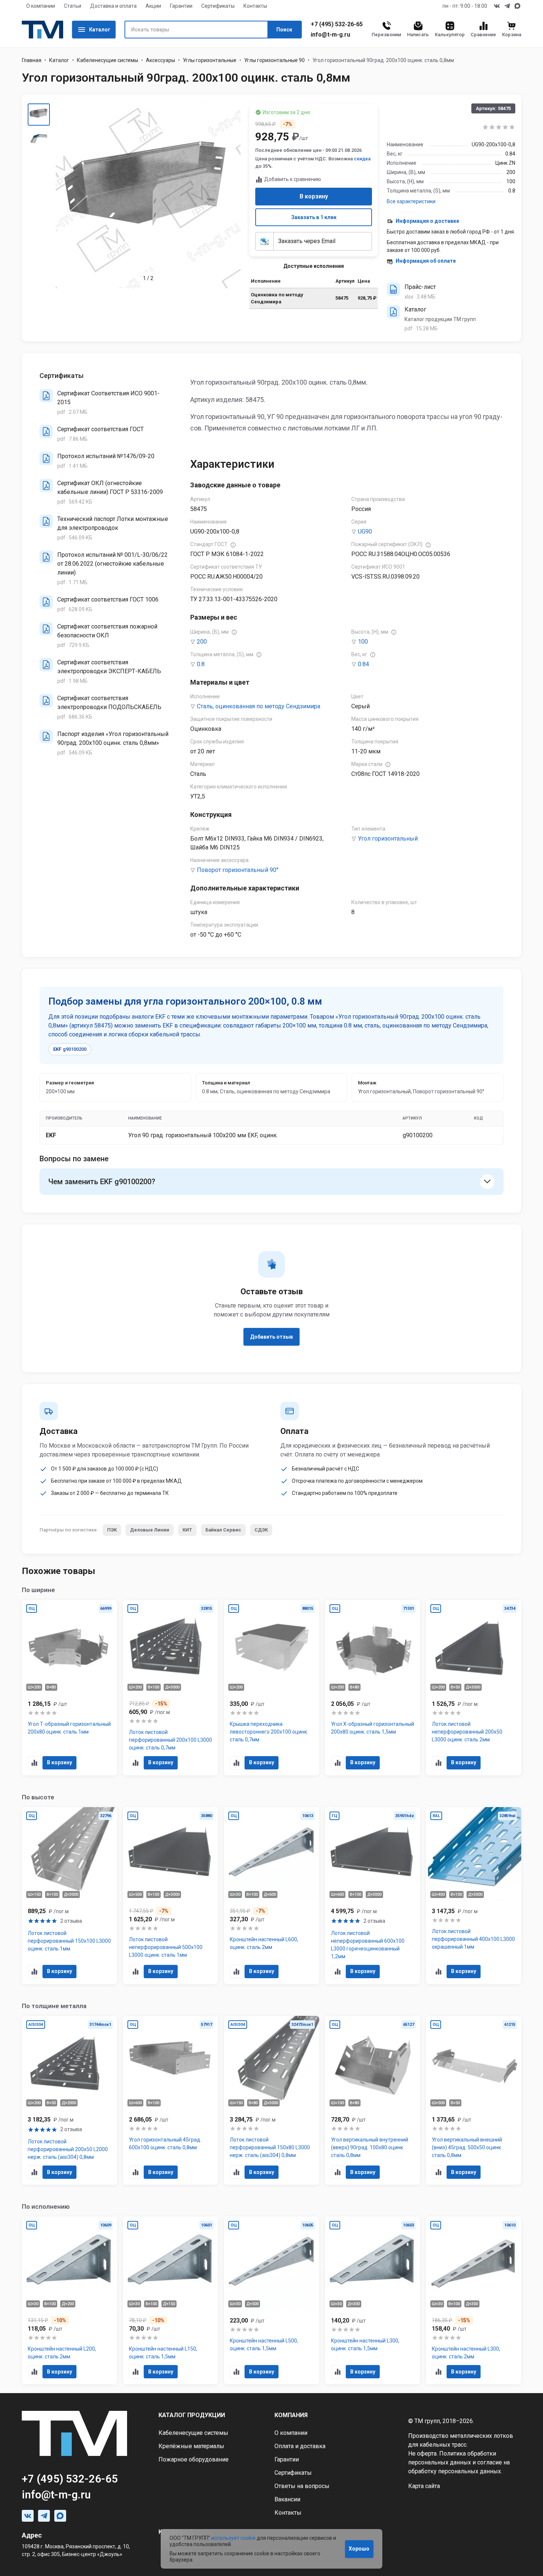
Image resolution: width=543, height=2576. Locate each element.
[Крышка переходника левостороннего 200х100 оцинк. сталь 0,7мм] (271, 1688)
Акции (153, 6)
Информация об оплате (426, 261)
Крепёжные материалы (191, 2446)
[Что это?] (233, 545)
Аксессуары (160, 60)
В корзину (314, 196)
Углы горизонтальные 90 (274, 60)
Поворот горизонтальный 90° (238, 870)
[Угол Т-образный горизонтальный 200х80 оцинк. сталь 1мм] (69, 1688)
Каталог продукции (192, 2415)
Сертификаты (218, 6)
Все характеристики (411, 201)
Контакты (255, 6)
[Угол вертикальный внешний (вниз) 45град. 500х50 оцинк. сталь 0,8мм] (474, 2100)
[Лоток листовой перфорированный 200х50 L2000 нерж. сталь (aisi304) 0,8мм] (69, 2100)
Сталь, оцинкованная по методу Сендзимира (259, 706)
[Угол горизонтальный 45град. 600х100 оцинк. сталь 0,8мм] (171, 2100)
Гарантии (181, 6)
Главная (32, 60)
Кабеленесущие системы (107, 60)
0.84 (363, 664)
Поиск (284, 30)
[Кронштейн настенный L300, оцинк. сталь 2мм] (474, 2300)
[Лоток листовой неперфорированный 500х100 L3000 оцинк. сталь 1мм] (171, 1896)
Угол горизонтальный (388, 839)
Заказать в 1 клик (314, 217)
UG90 (365, 531)
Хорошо (359, 2549)
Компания (291, 2415)
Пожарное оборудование (194, 2459)
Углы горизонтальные (210, 60)
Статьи (73, 6)
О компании (41, 6)
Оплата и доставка (300, 2446)
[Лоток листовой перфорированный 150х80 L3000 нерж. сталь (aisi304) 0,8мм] (271, 2100)
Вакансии (287, 2499)
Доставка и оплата (113, 6)
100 (363, 642)
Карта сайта (424, 2486)
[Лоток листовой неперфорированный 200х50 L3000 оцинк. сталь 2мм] (474, 1688)
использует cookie (233, 2538)
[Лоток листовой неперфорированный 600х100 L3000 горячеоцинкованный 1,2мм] (373, 1896)
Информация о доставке (427, 221)
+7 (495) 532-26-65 (337, 24)
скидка (362, 159)
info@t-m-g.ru (330, 35)
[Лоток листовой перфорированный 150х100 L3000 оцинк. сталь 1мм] (69, 1896)
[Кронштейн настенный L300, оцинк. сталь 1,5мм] (373, 2300)
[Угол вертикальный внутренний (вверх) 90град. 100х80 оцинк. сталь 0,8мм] (373, 2100)
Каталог (100, 30)
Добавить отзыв (271, 1337)
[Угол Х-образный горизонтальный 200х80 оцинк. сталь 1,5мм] (373, 1688)
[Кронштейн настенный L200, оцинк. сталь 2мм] (69, 2300)
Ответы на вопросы (302, 2486)
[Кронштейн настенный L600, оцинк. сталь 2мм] (271, 1896)
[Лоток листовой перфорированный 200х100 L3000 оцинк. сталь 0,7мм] (171, 1688)
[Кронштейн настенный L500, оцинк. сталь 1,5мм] (271, 2300)
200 (202, 642)
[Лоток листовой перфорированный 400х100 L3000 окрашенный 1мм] (474, 1896)
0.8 (201, 664)
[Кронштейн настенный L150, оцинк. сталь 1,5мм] (171, 2300)
